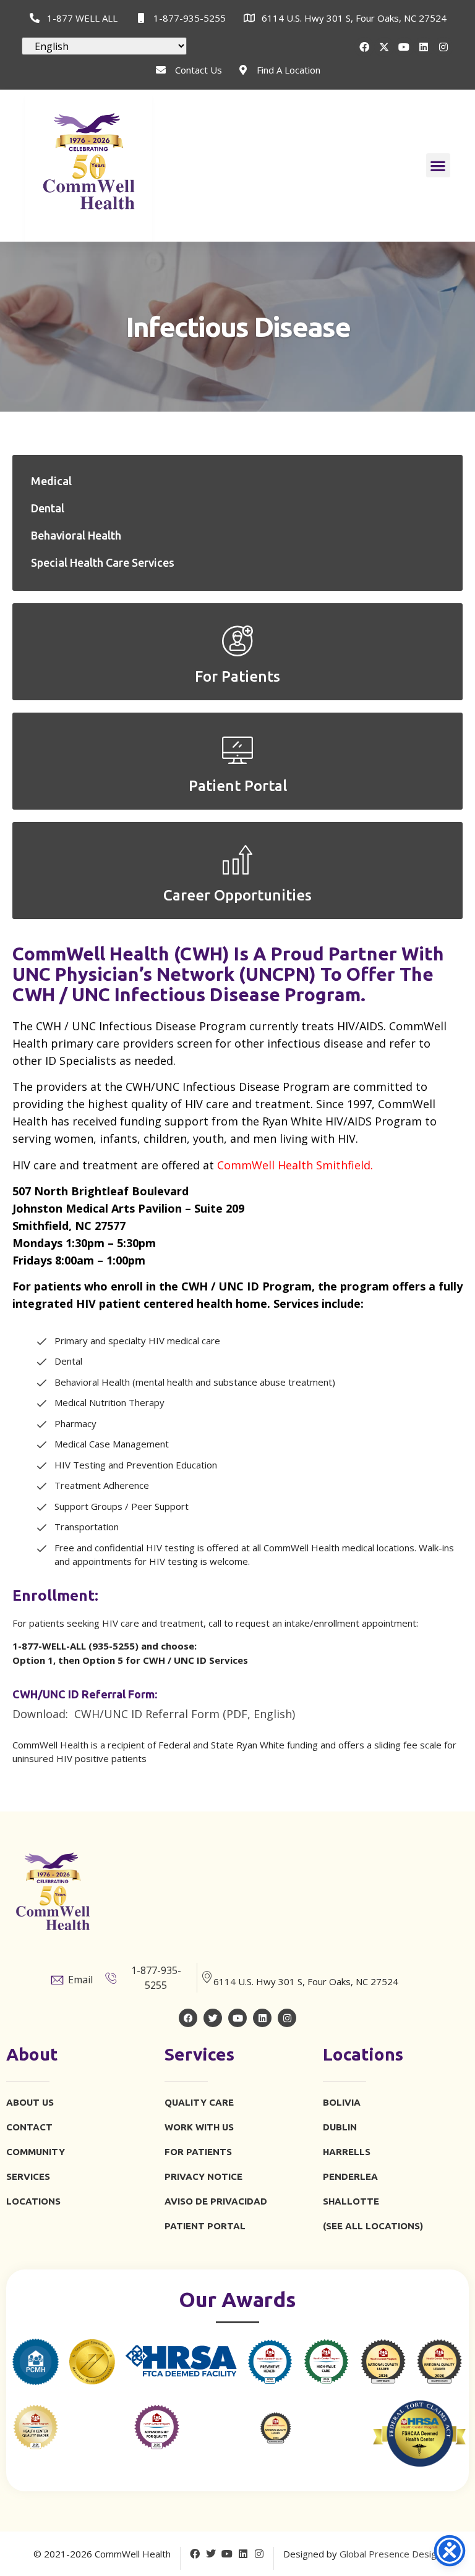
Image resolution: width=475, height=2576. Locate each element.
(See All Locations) (373, 2226)
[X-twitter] (384, 47)
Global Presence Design (391, 2554)
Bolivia (342, 2102)
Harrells (347, 2152)
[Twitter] (213, 2018)
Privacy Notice (203, 2176)
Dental (48, 508)
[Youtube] (404, 47)
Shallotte (351, 2201)
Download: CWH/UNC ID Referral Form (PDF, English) (154, 1714)
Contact (29, 2127)
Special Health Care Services (103, 562)
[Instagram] (443, 47)
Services (28, 2176)
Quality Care (199, 2102)
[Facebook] (364, 47)
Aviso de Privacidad (216, 2201)
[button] (438, 165)
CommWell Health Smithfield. (295, 1165)
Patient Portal (205, 2226)
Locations (33, 2201)
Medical (51, 481)
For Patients (198, 2152)
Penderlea (350, 2176)
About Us (30, 2102)
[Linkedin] (424, 47)
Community (36, 2152)
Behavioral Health (76, 535)
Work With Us (199, 2127)
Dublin (340, 2127)
